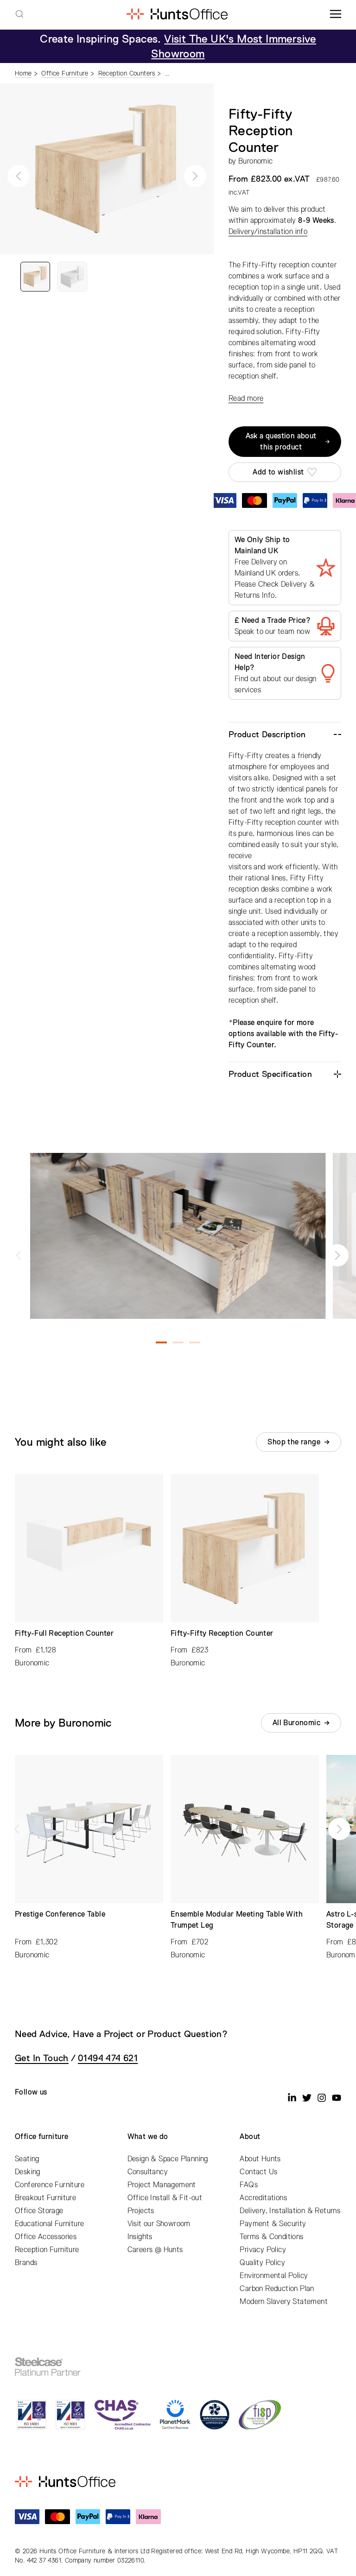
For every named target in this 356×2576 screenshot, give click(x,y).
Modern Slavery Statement (284, 2302)
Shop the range (294, 1442)
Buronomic (256, 161)
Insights (140, 2237)
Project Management (162, 2185)
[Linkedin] (292, 2098)
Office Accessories (46, 2237)
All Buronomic (296, 1723)
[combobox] (19, 14)
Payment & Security (273, 2224)
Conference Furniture (50, 2185)
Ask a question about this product (281, 442)
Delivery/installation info (268, 232)
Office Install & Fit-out (165, 2198)
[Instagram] (322, 2098)
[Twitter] (307, 2098)
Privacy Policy (263, 2250)
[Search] (19, 14)
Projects (141, 2211)
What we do (148, 2137)
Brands (26, 2263)
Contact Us (258, 2172)
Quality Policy (262, 2263)
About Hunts (260, 2159)
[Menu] (336, 14)
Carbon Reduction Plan (277, 2289)
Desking (28, 2172)
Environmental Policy (274, 2276)
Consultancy (148, 2172)
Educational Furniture (49, 2224)
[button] (19, 176)
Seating (27, 2159)
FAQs (249, 2185)
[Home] (177, 14)
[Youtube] (337, 2098)
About (250, 2137)
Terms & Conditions (271, 2237)
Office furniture (41, 2137)
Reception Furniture (47, 2250)
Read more (246, 399)
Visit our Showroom (159, 2224)
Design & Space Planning (168, 2159)
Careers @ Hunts (155, 2250)
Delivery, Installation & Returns (290, 2211)
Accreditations (263, 2198)
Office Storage (39, 2211)
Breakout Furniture (45, 2198)
